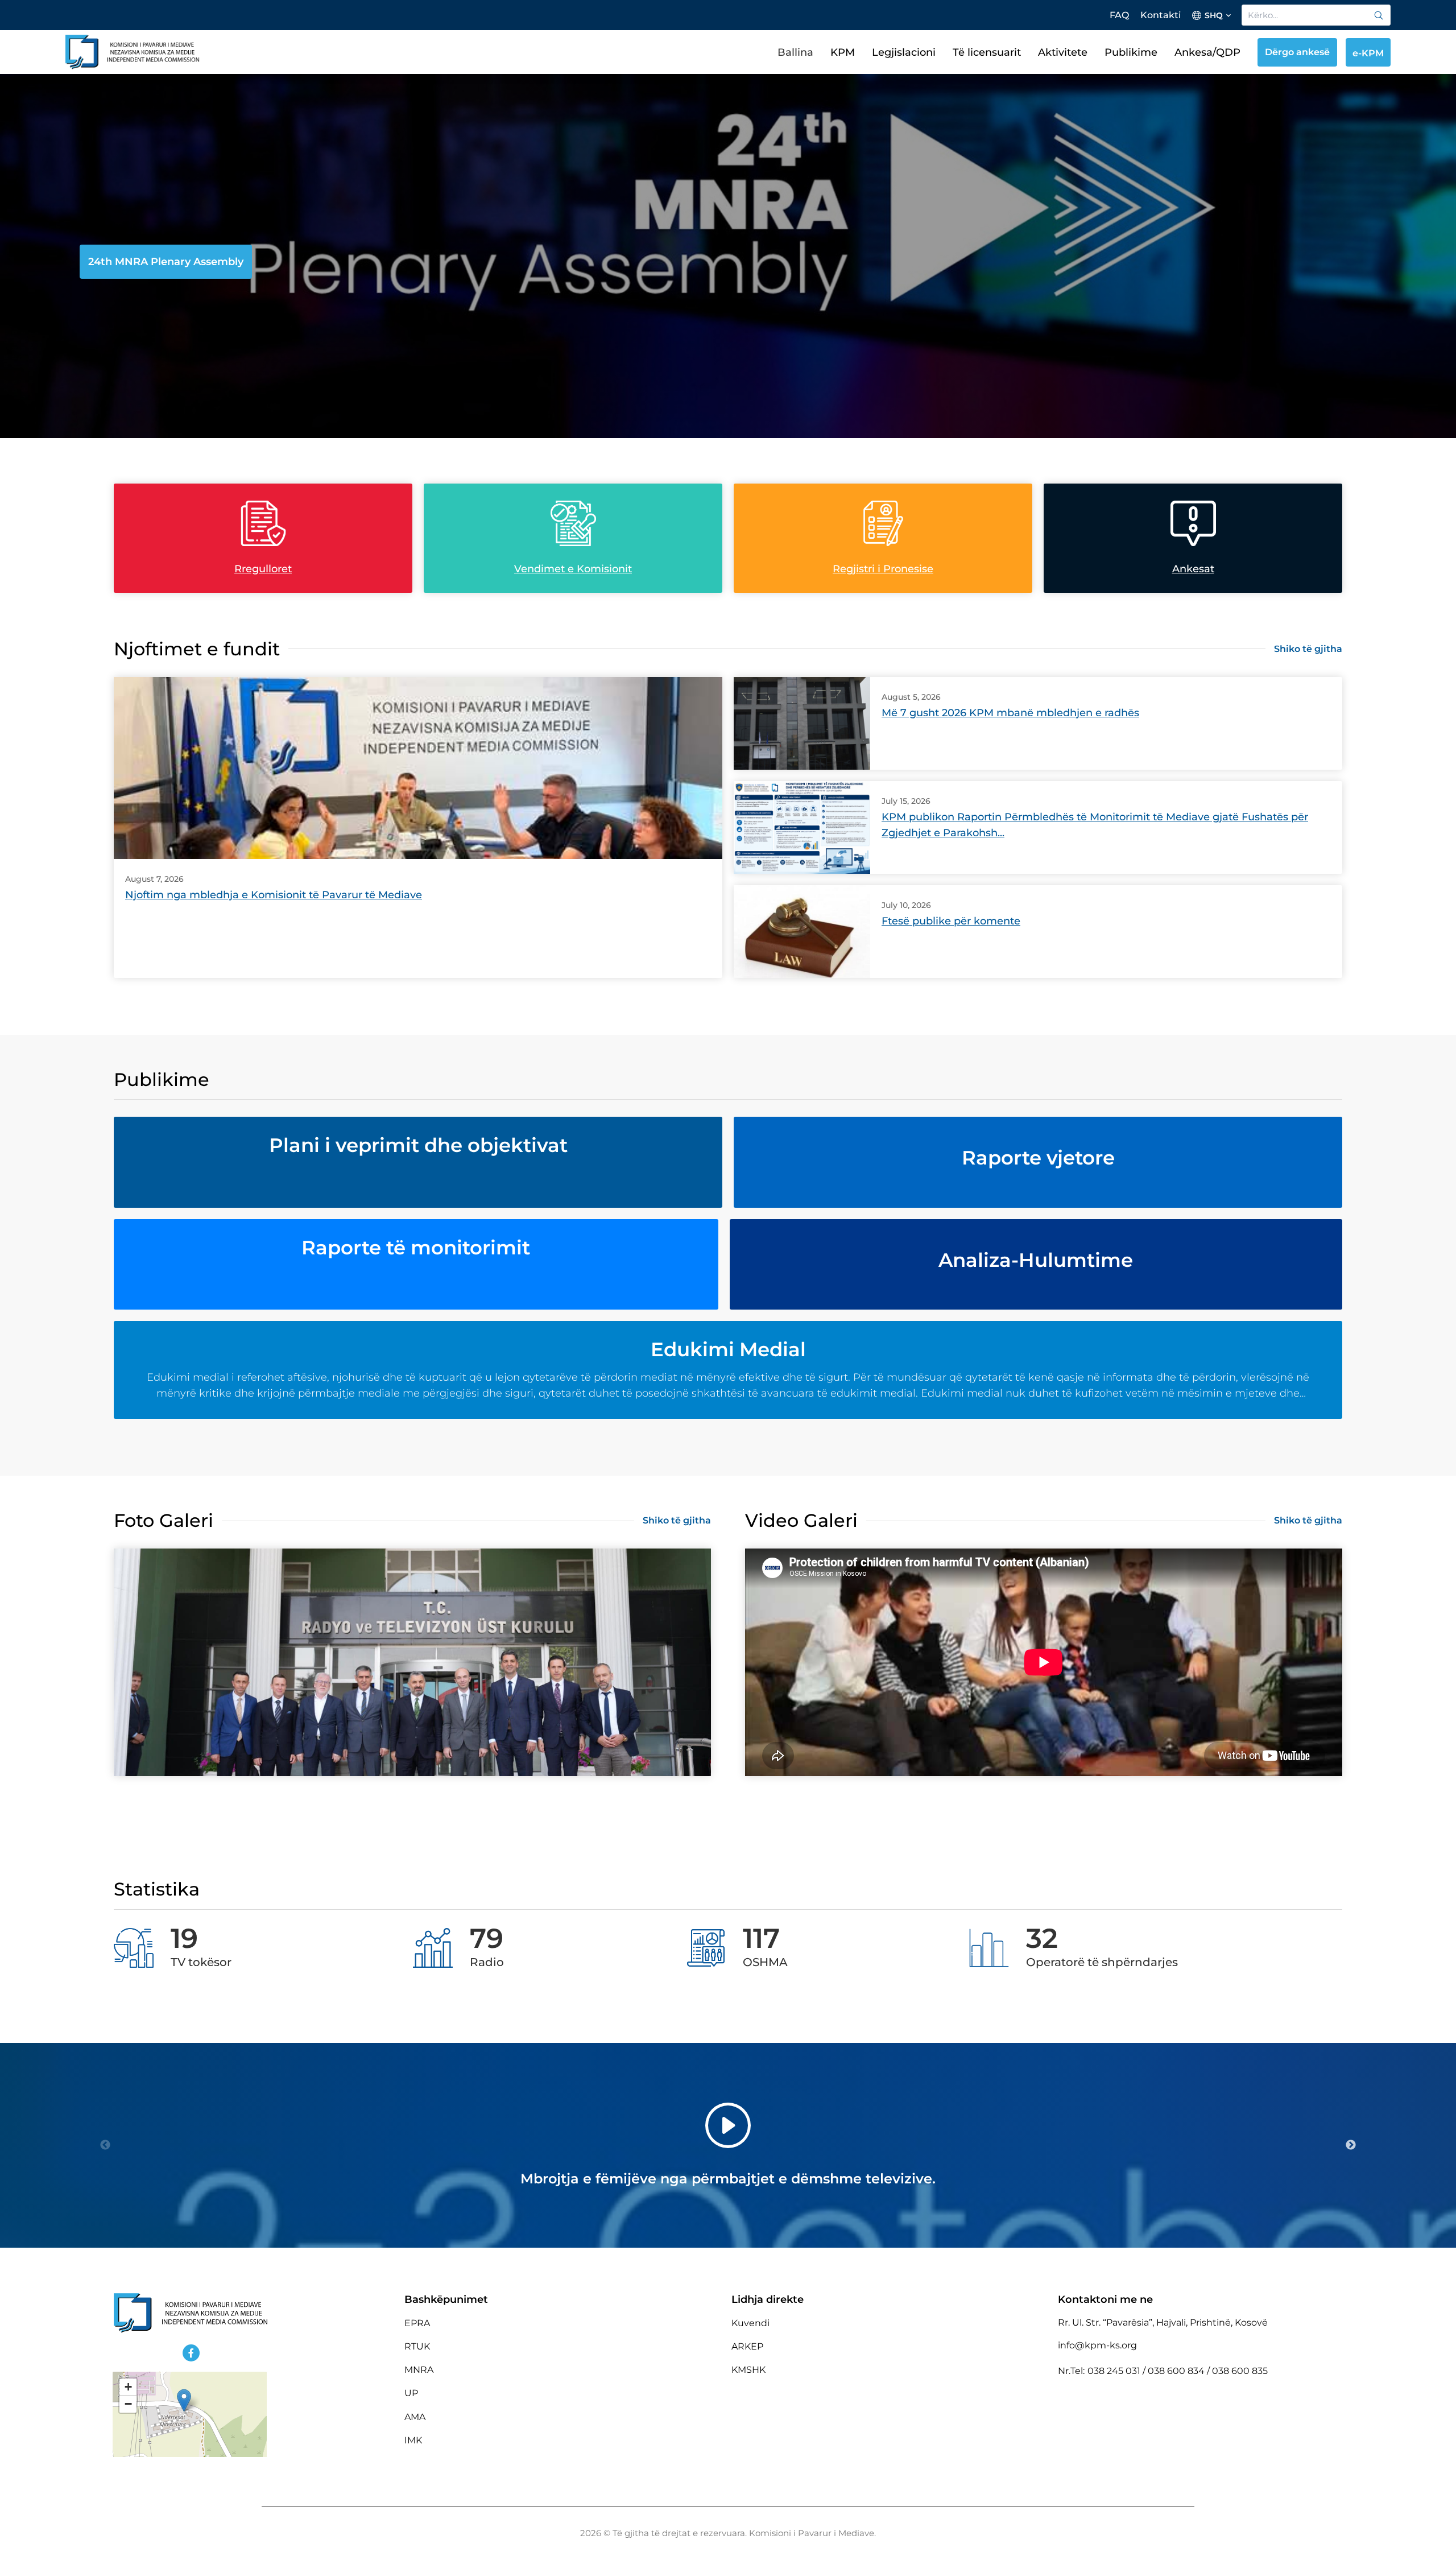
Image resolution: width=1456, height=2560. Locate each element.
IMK (413, 2440)
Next (1351, 2145)
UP (411, 2393)
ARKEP (747, 2346)
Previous (105, 2145)
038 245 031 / (1118, 2371)
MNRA (419, 2370)
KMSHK (748, 2370)
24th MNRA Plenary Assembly (166, 262)
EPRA (417, 2323)
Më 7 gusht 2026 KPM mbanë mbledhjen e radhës (1010, 713)
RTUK (417, 2346)
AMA (415, 2417)
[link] (1379, 15)
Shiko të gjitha (1308, 649)
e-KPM (1368, 53)
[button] (184, 2400)
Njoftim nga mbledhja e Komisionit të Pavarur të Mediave (274, 895)
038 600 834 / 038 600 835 (1208, 2371)
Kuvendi (750, 2323)
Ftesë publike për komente (951, 921)
